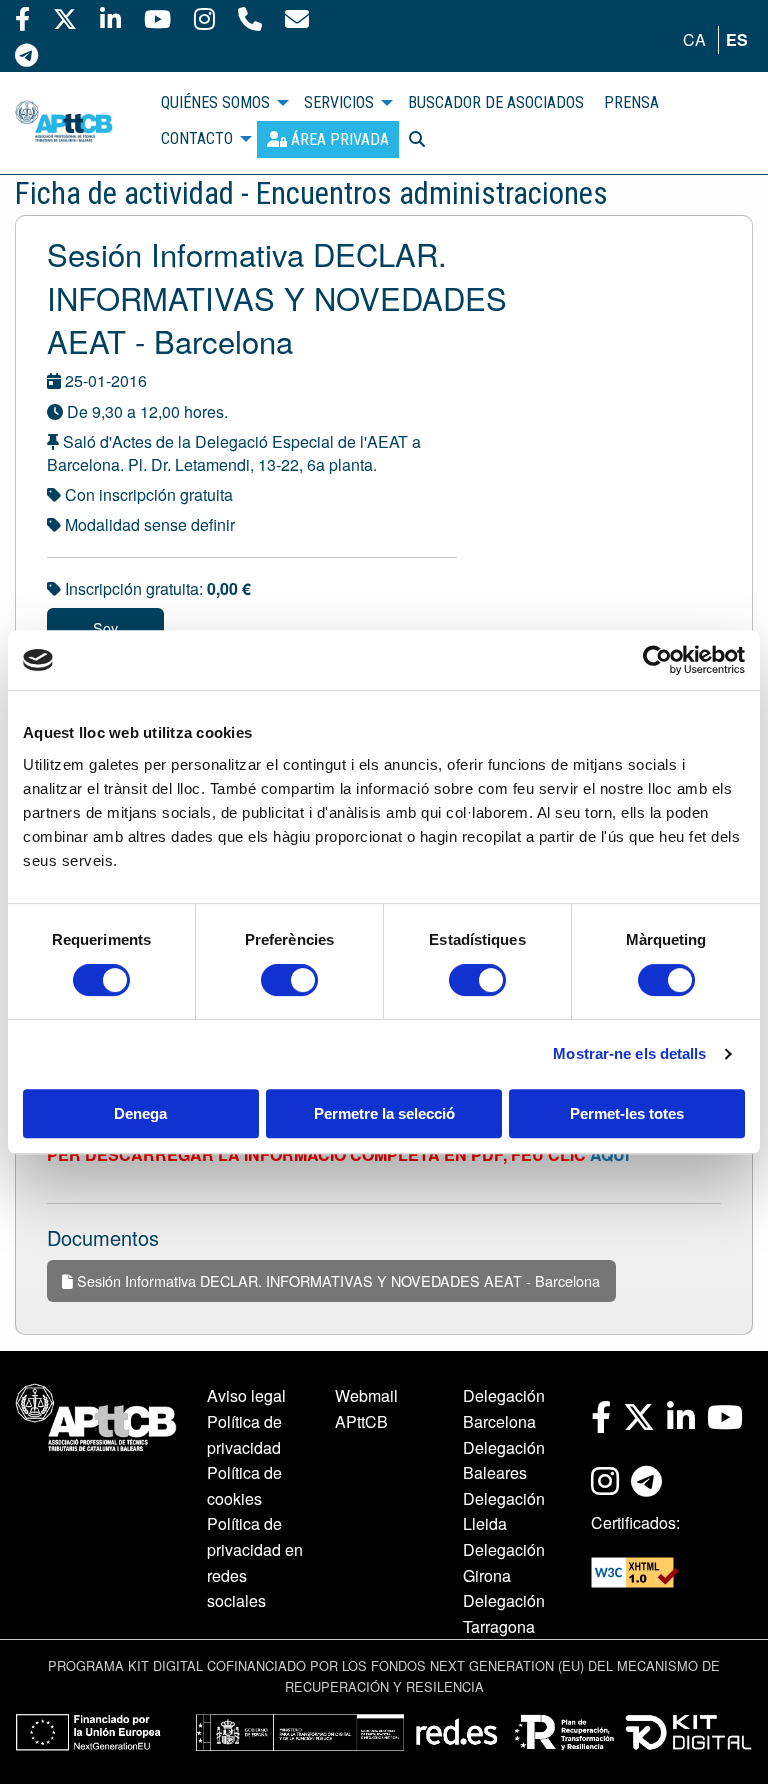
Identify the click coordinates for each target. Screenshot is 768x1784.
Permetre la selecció (384, 1113)
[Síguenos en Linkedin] (110, 18)
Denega (140, 1113)
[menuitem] (328, 139)
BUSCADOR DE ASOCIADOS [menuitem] (496, 102)
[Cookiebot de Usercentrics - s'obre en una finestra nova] (657, 660)
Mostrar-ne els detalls (629, 1053)
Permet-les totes (627, 1113)
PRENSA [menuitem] (631, 102)
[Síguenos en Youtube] (157, 18)
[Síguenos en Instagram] (204, 18)
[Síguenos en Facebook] (22, 18)
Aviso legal (246, 1395)
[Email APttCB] (297, 18)
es (737, 39)
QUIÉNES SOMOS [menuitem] (215, 102)
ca (694, 39)
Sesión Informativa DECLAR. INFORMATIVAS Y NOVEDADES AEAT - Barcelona (336, 1280)
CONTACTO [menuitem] (197, 138)
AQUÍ (609, 1154)
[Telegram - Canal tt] (26, 54)
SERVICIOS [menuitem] (339, 102)
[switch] (289, 980)
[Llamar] (250, 18)
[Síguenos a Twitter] (65, 18)
